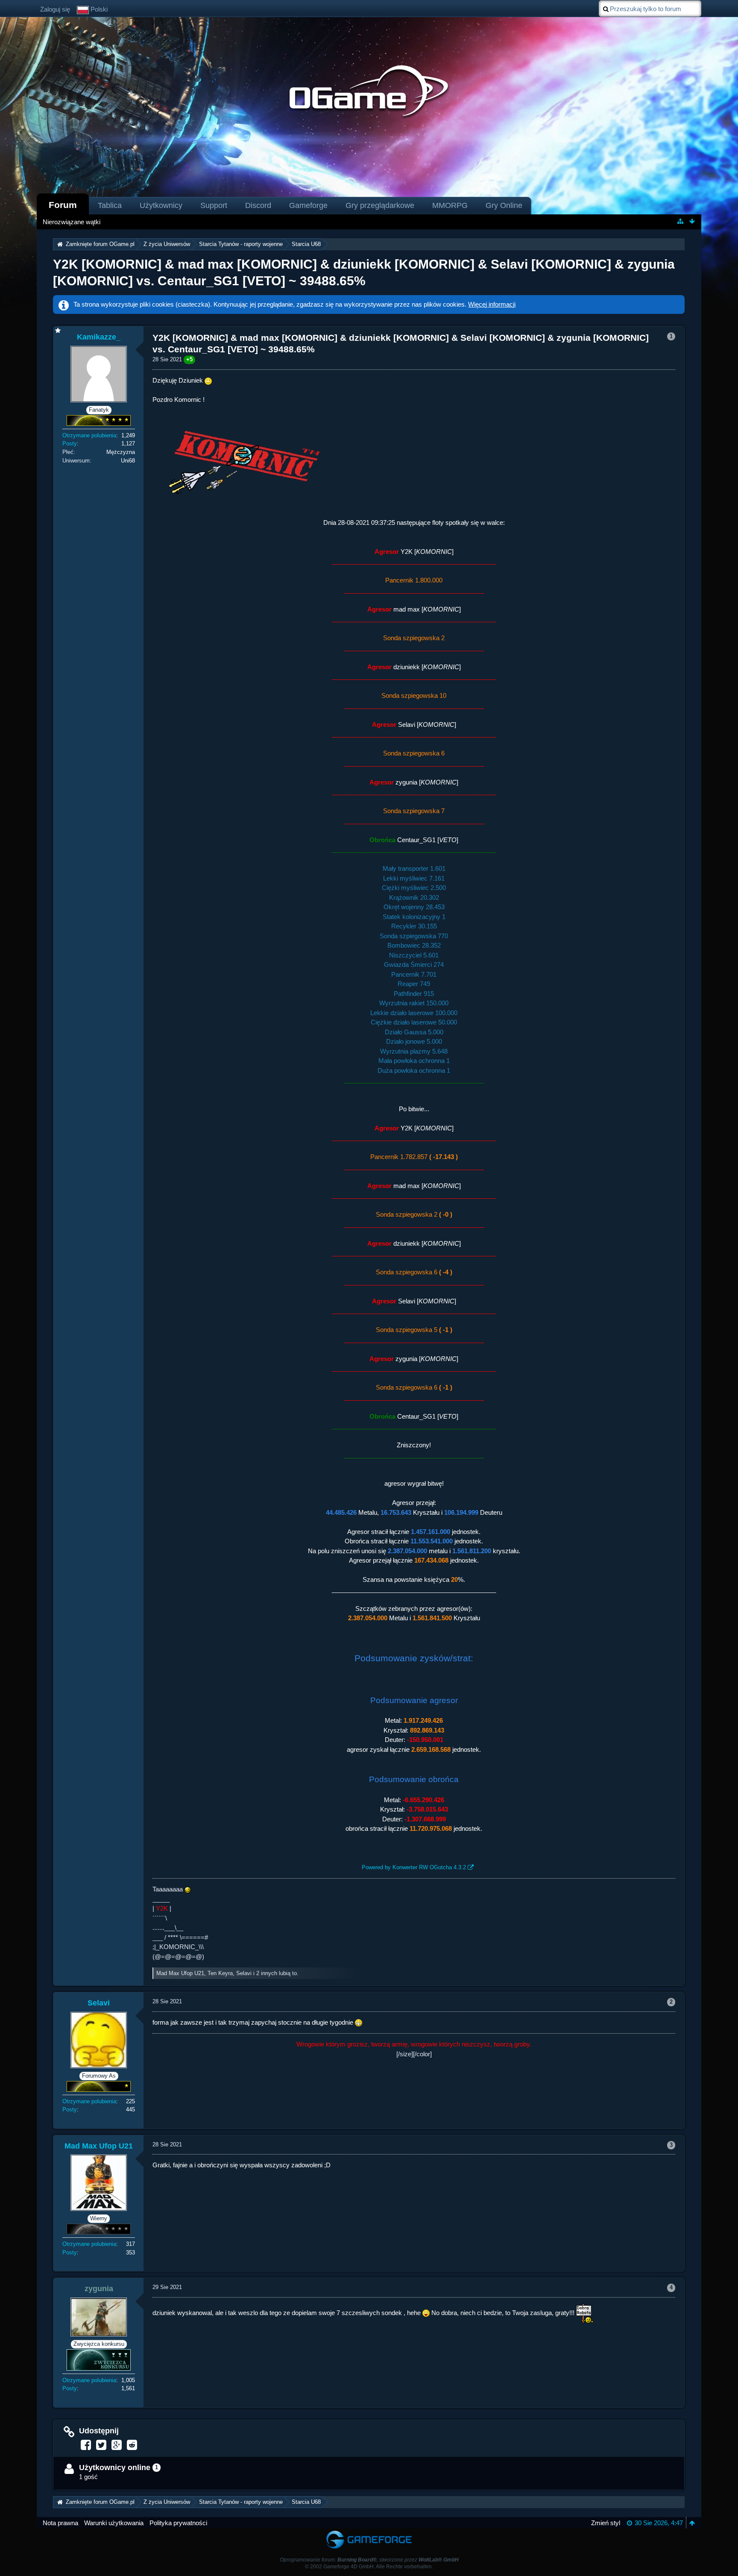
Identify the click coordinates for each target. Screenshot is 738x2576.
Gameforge (308, 205)
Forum (63, 205)
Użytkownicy (161, 205)
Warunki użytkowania (114, 2523)
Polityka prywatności (178, 2523)
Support (214, 205)
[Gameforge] (369, 2532)
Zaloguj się (55, 9)
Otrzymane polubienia (89, 435)
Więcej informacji (492, 304)
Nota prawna (60, 2523)
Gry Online (504, 205)
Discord (258, 205)
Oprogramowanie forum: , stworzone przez (369, 2560)
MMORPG (450, 205)
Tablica (110, 205)
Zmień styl (606, 2523)
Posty (70, 443)
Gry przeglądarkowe (380, 205)
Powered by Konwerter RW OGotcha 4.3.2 (414, 1867)
